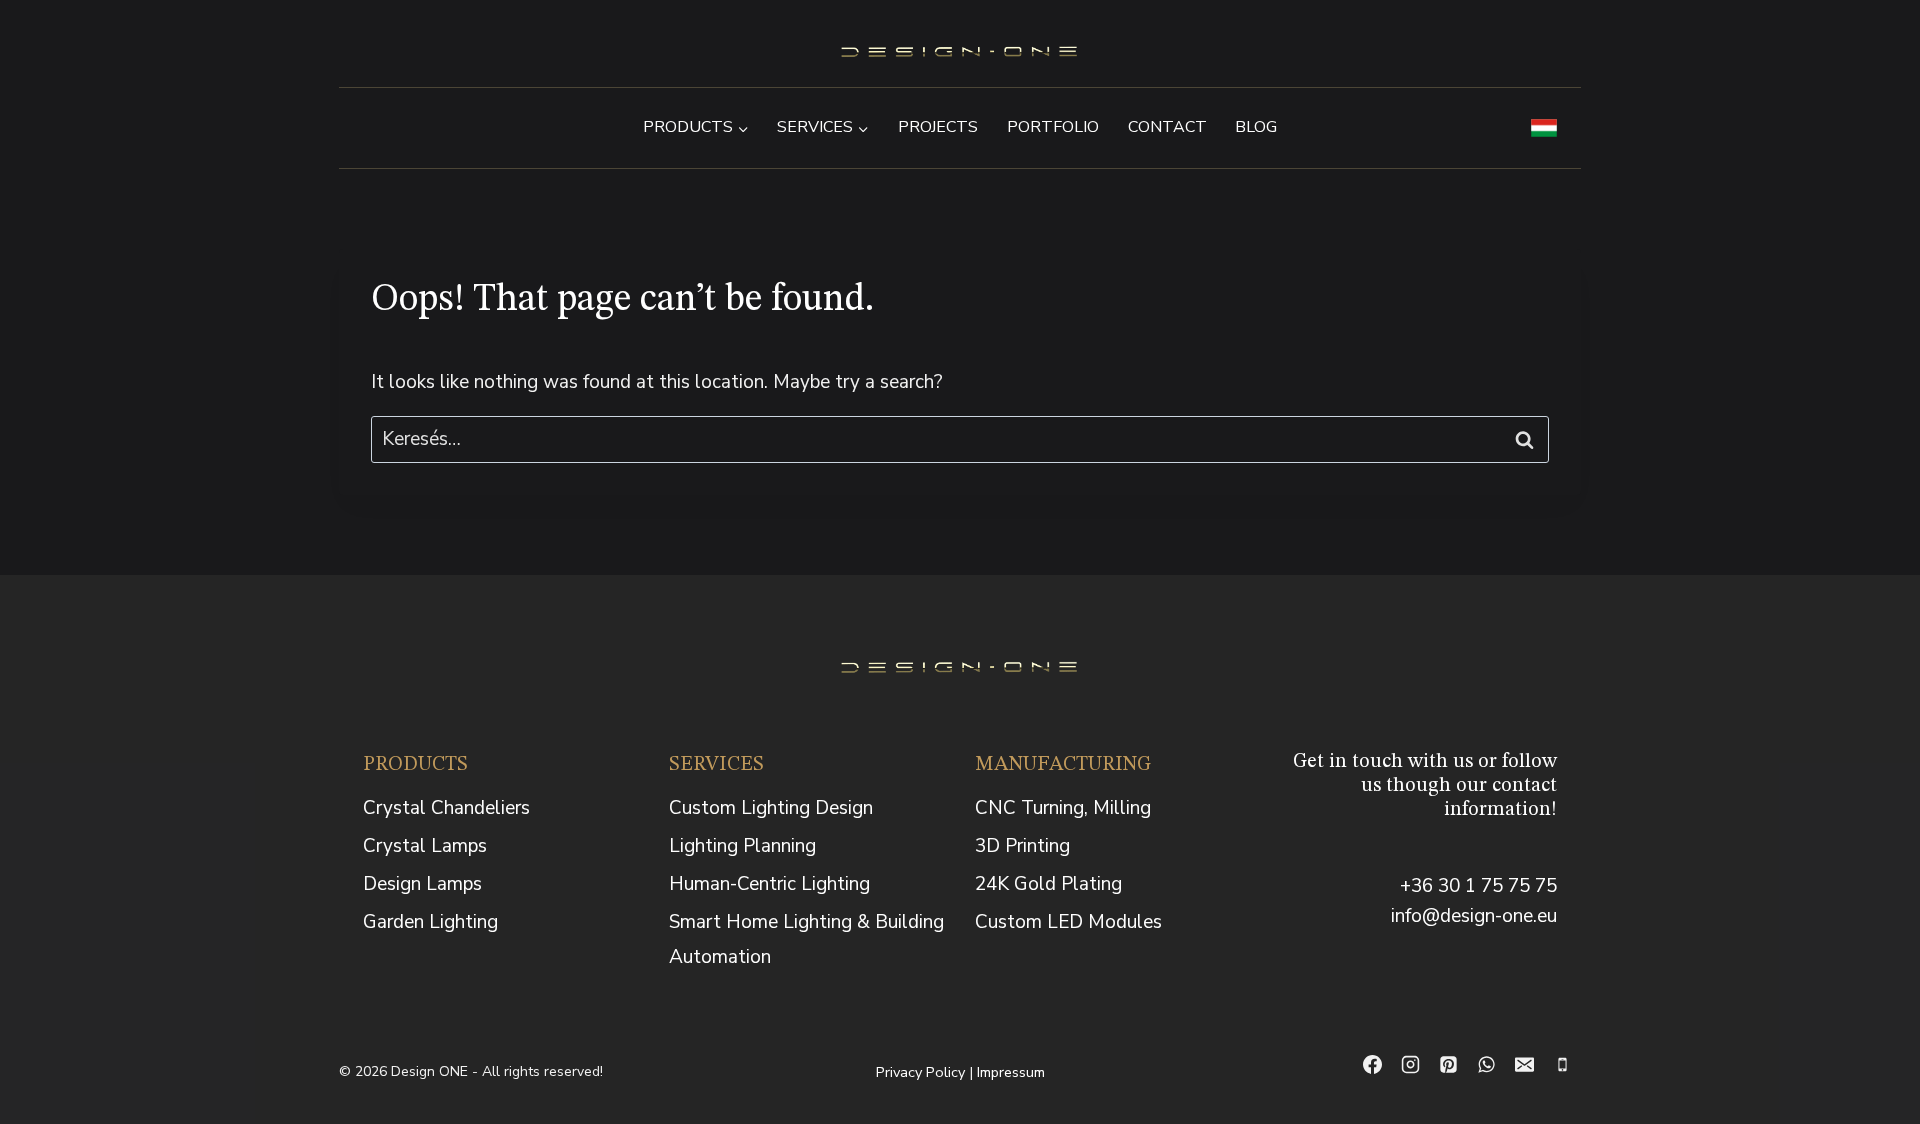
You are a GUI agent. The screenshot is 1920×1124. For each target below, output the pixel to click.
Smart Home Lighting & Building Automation (806, 939)
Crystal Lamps (425, 846)
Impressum (1011, 1072)
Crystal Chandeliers (446, 808)
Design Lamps (422, 884)
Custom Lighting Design (771, 808)
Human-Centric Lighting (769, 884)
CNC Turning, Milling (1063, 808)
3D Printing (1022, 846)
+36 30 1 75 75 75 (1478, 886)
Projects (938, 127)
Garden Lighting (430, 922)
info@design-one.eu (1474, 916)
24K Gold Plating (1048, 884)
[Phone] (1562, 1065)
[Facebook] (1372, 1065)
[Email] (1524, 1065)
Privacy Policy (920, 1072)
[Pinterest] (1448, 1065)
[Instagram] (1410, 1065)
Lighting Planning (742, 846)
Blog (1256, 127)
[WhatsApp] (1486, 1065)
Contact (1167, 127)
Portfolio (1053, 127)
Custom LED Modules (1068, 922)
